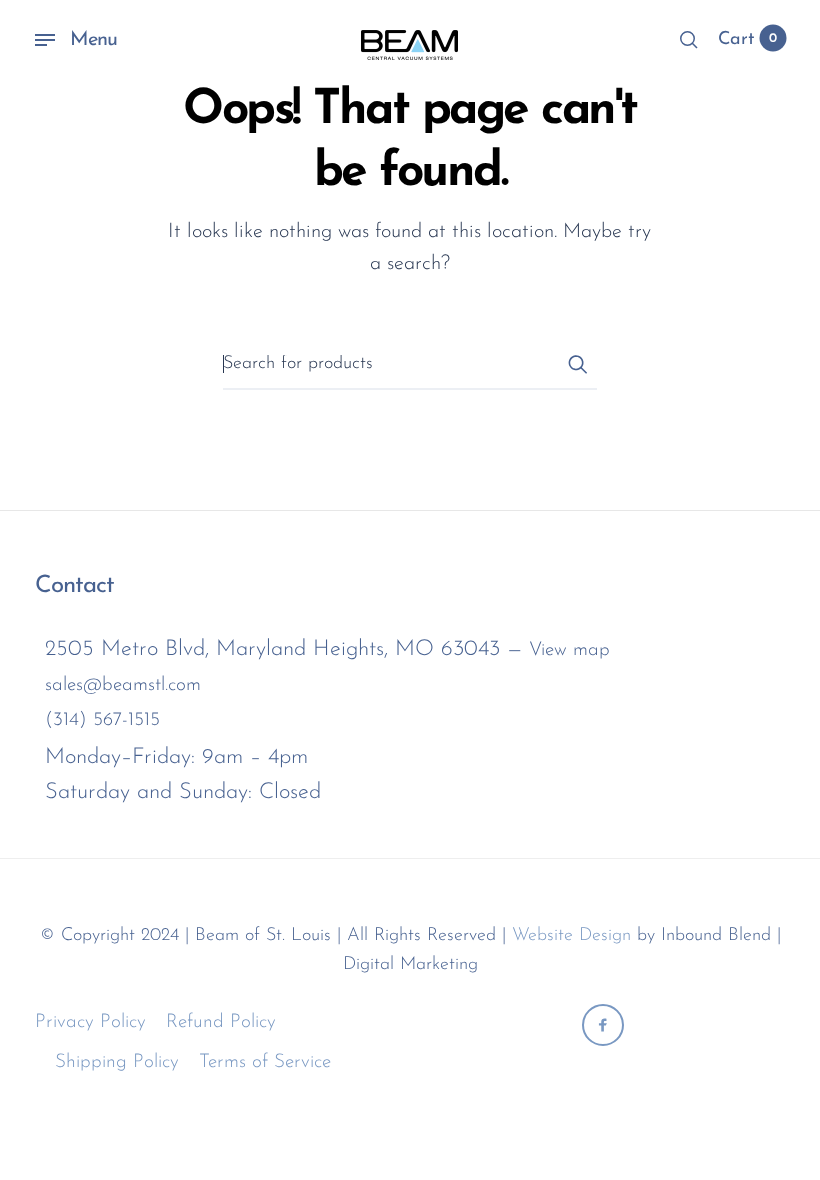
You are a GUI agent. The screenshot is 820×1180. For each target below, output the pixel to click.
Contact (74, 586)
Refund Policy (221, 1022)
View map (569, 650)
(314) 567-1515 (102, 720)
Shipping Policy (117, 1062)
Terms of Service (265, 1062)
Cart (748, 40)
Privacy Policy (90, 1022)
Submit (577, 364)
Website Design (571, 936)
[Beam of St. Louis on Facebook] (603, 1025)
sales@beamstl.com (123, 685)
